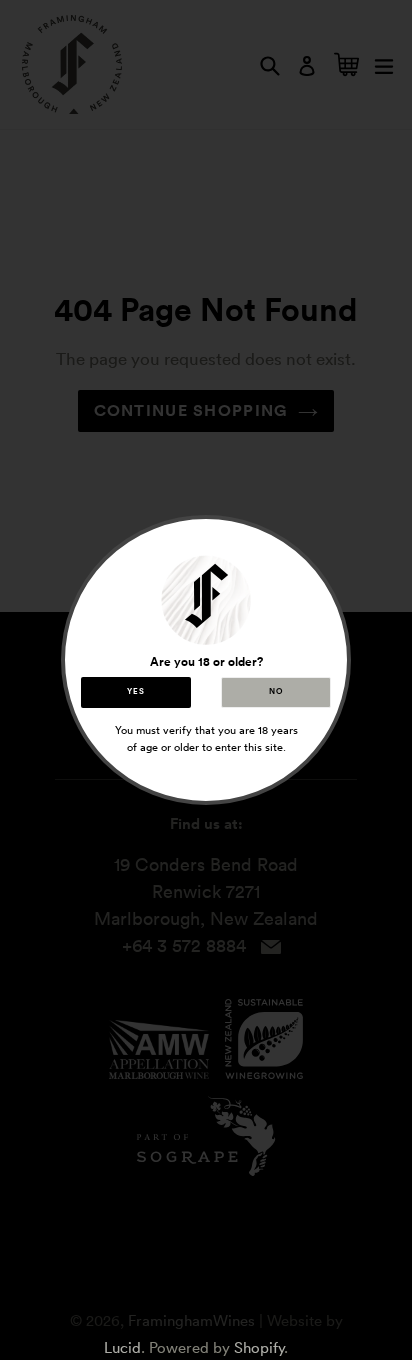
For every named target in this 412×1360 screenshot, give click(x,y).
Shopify (259, 1347)
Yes (135, 692)
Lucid (122, 1347)
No (275, 692)
